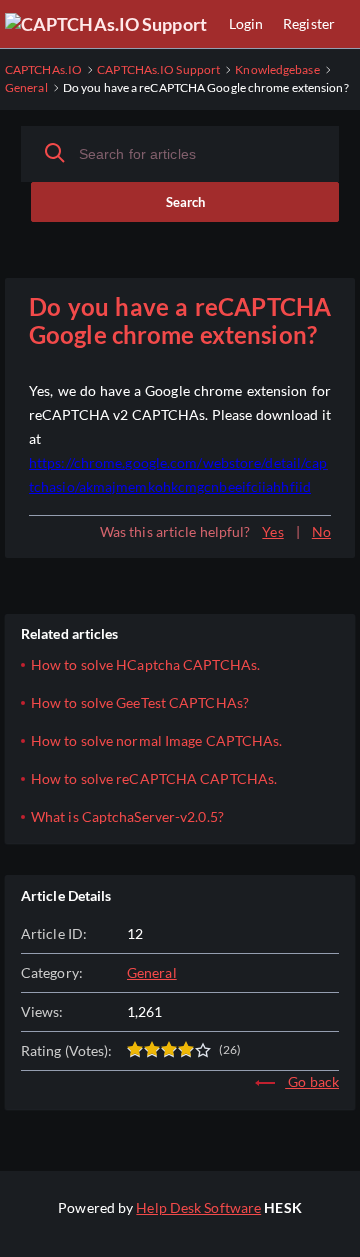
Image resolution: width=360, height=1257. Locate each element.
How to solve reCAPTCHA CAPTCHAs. (154, 778)
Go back (312, 1081)
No (321, 531)
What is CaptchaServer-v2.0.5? (127, 816)
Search (185, 202)
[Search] (55, 153)
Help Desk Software (198, 1207)
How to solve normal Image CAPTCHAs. (157, 740)
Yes (272, 531)
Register (309, 23)
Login (246, 23)
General (152, 972)
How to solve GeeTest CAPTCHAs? (140, 702)
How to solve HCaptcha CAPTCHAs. (145, 664)
